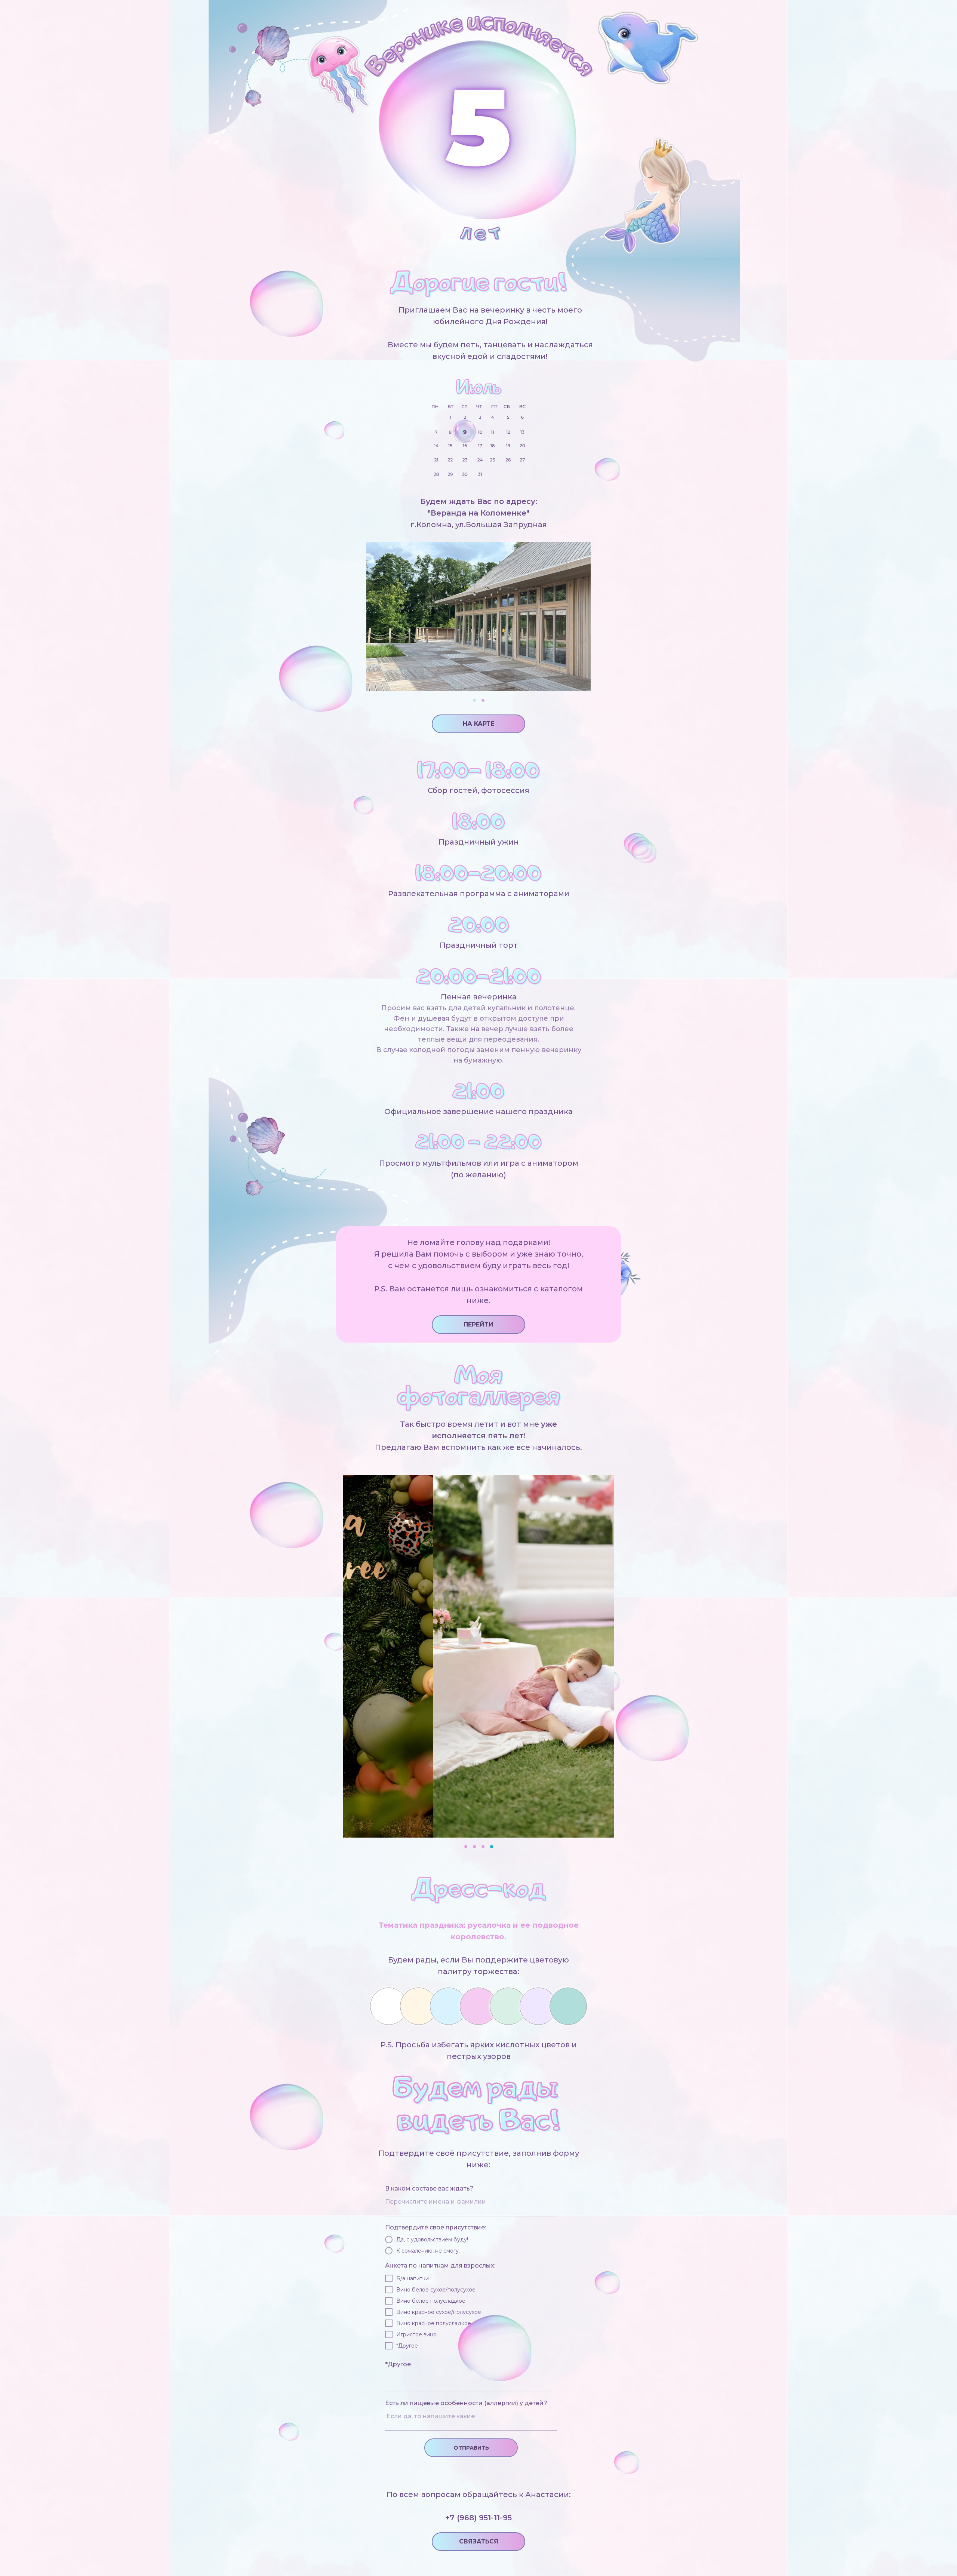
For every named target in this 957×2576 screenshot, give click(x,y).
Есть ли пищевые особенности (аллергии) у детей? (466, 2403)
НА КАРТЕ (478, 724)
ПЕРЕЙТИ (478, 1324)
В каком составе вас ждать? (429, 2188)
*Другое (398, 2364)
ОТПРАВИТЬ (471, 2448)
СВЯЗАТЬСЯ (479, 2541)
